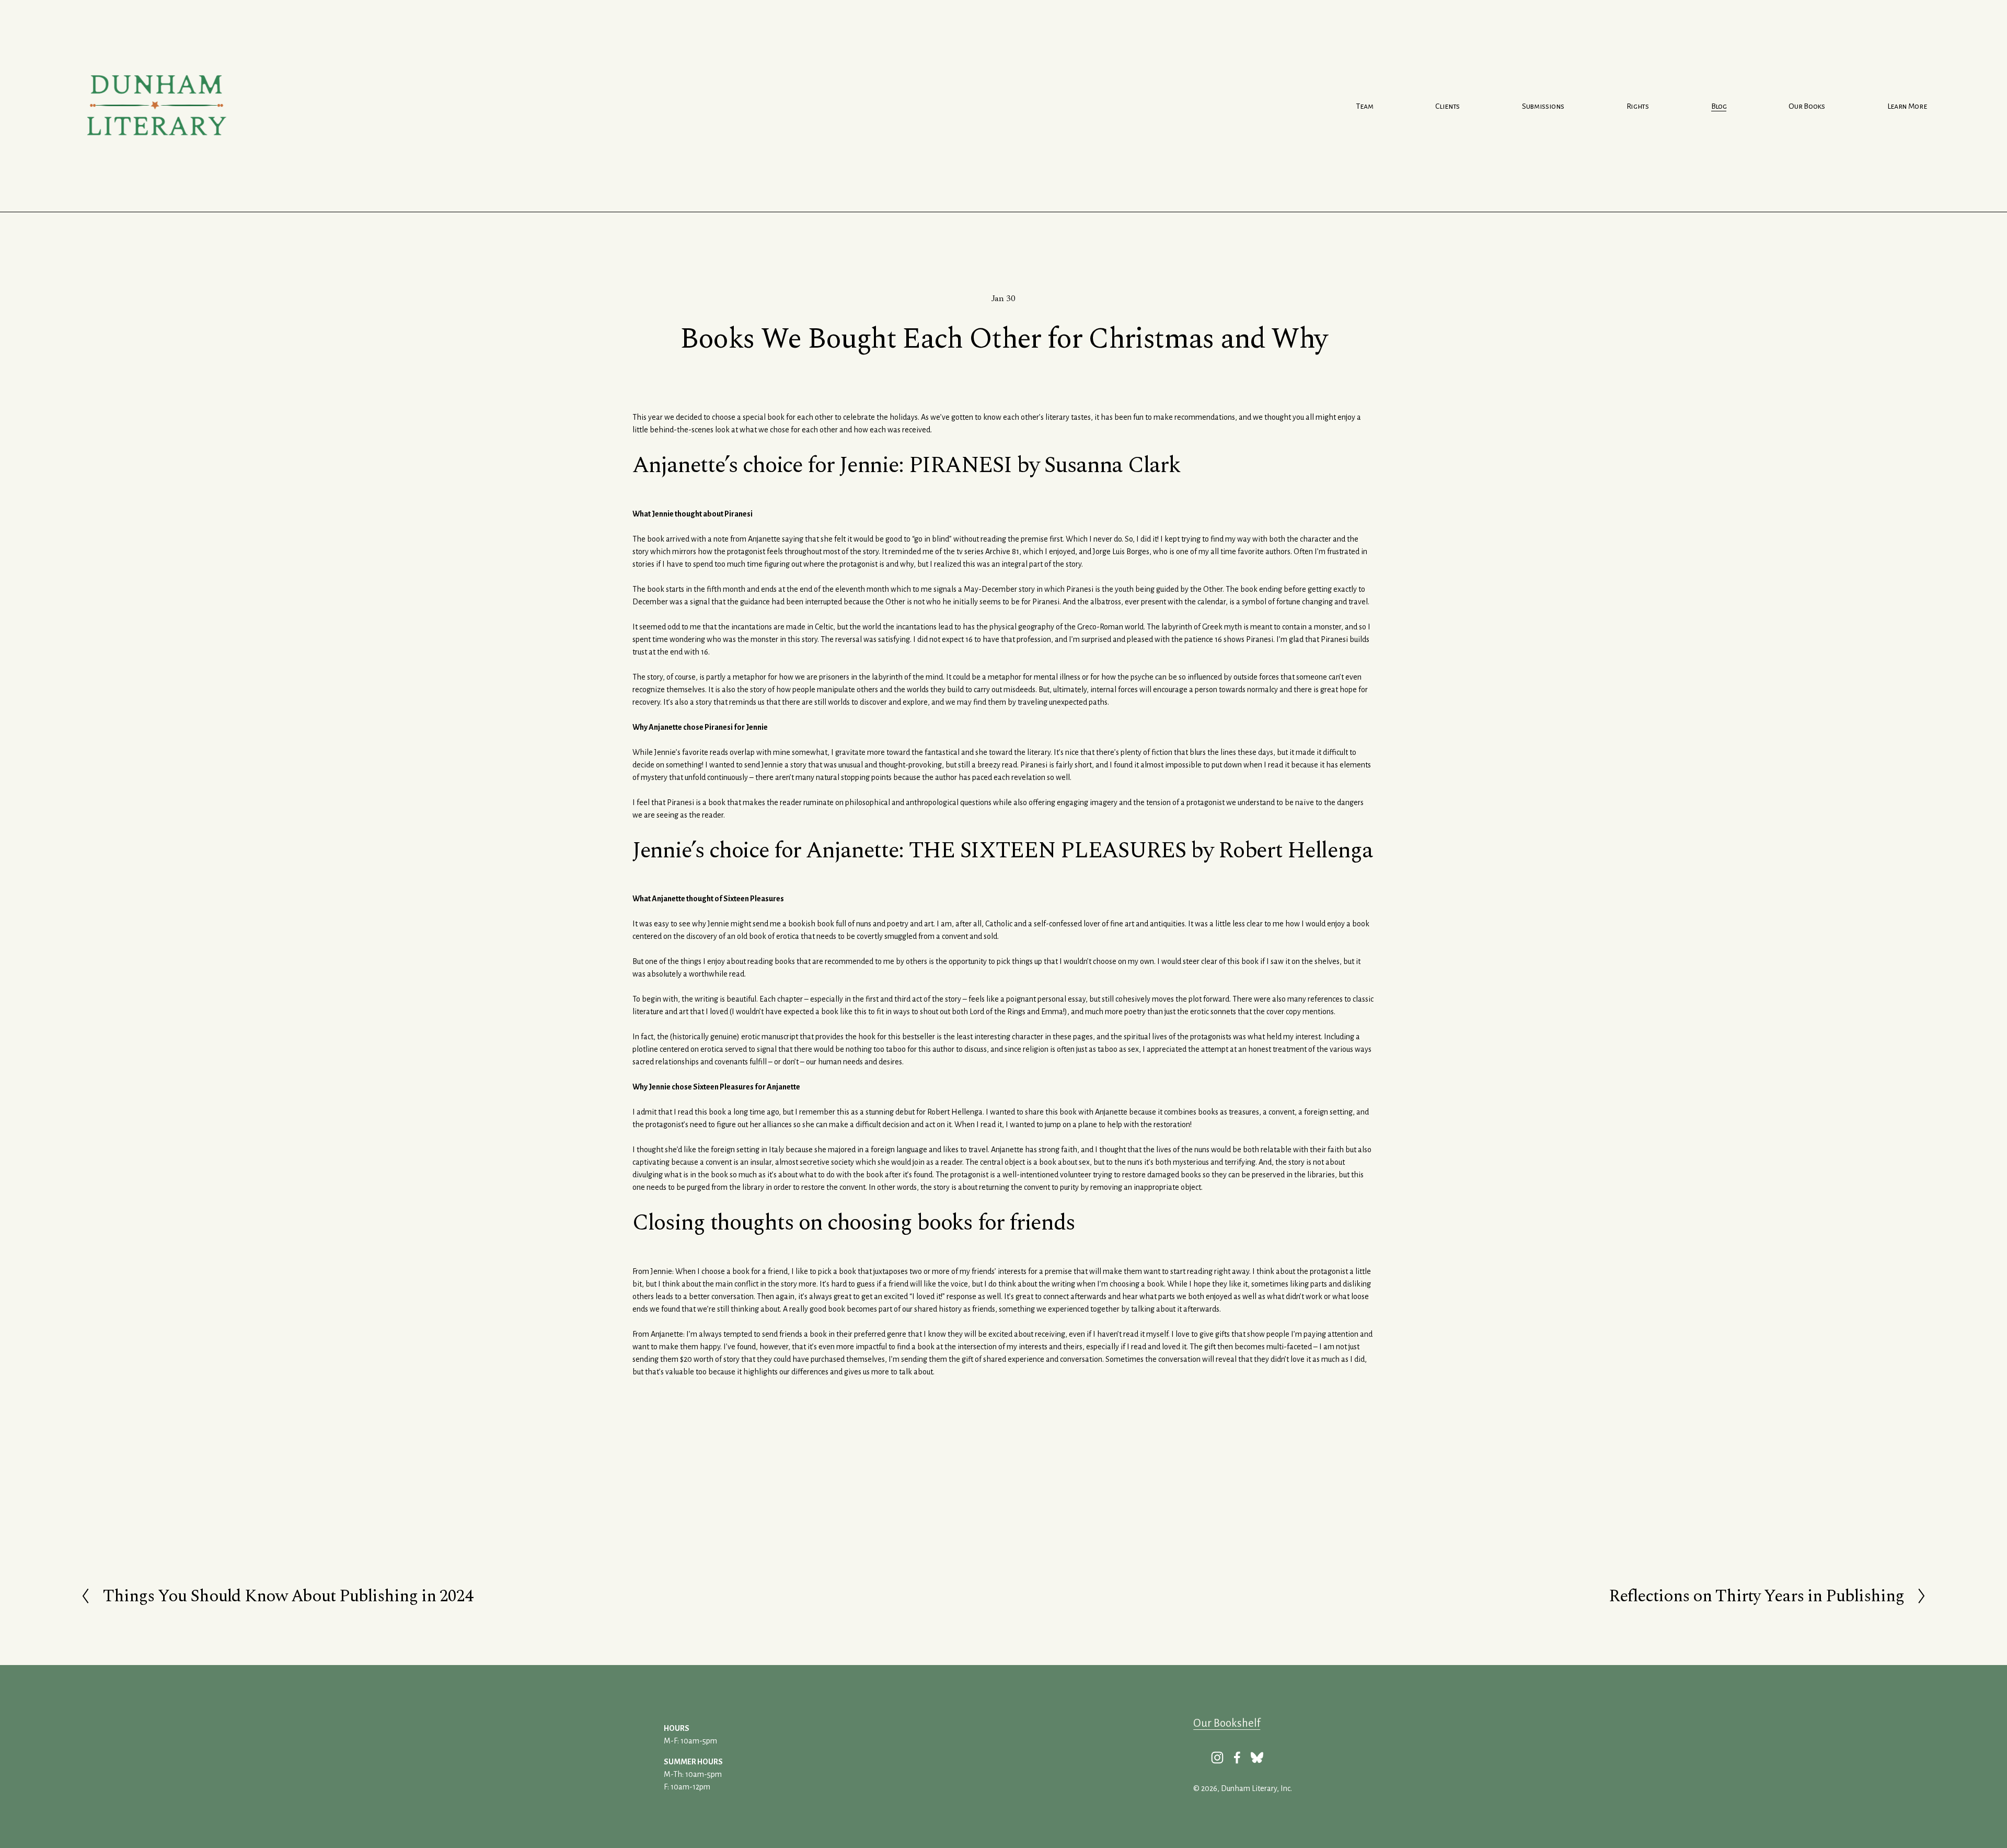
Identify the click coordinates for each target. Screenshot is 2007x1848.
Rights (1638, 106)
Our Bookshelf (1227, 1723)
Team (1364, 106)
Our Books (1807, 106)
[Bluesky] (1257, 1758)
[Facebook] (1237, 1758)
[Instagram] (1217, 1758)
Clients (1447, 106)
